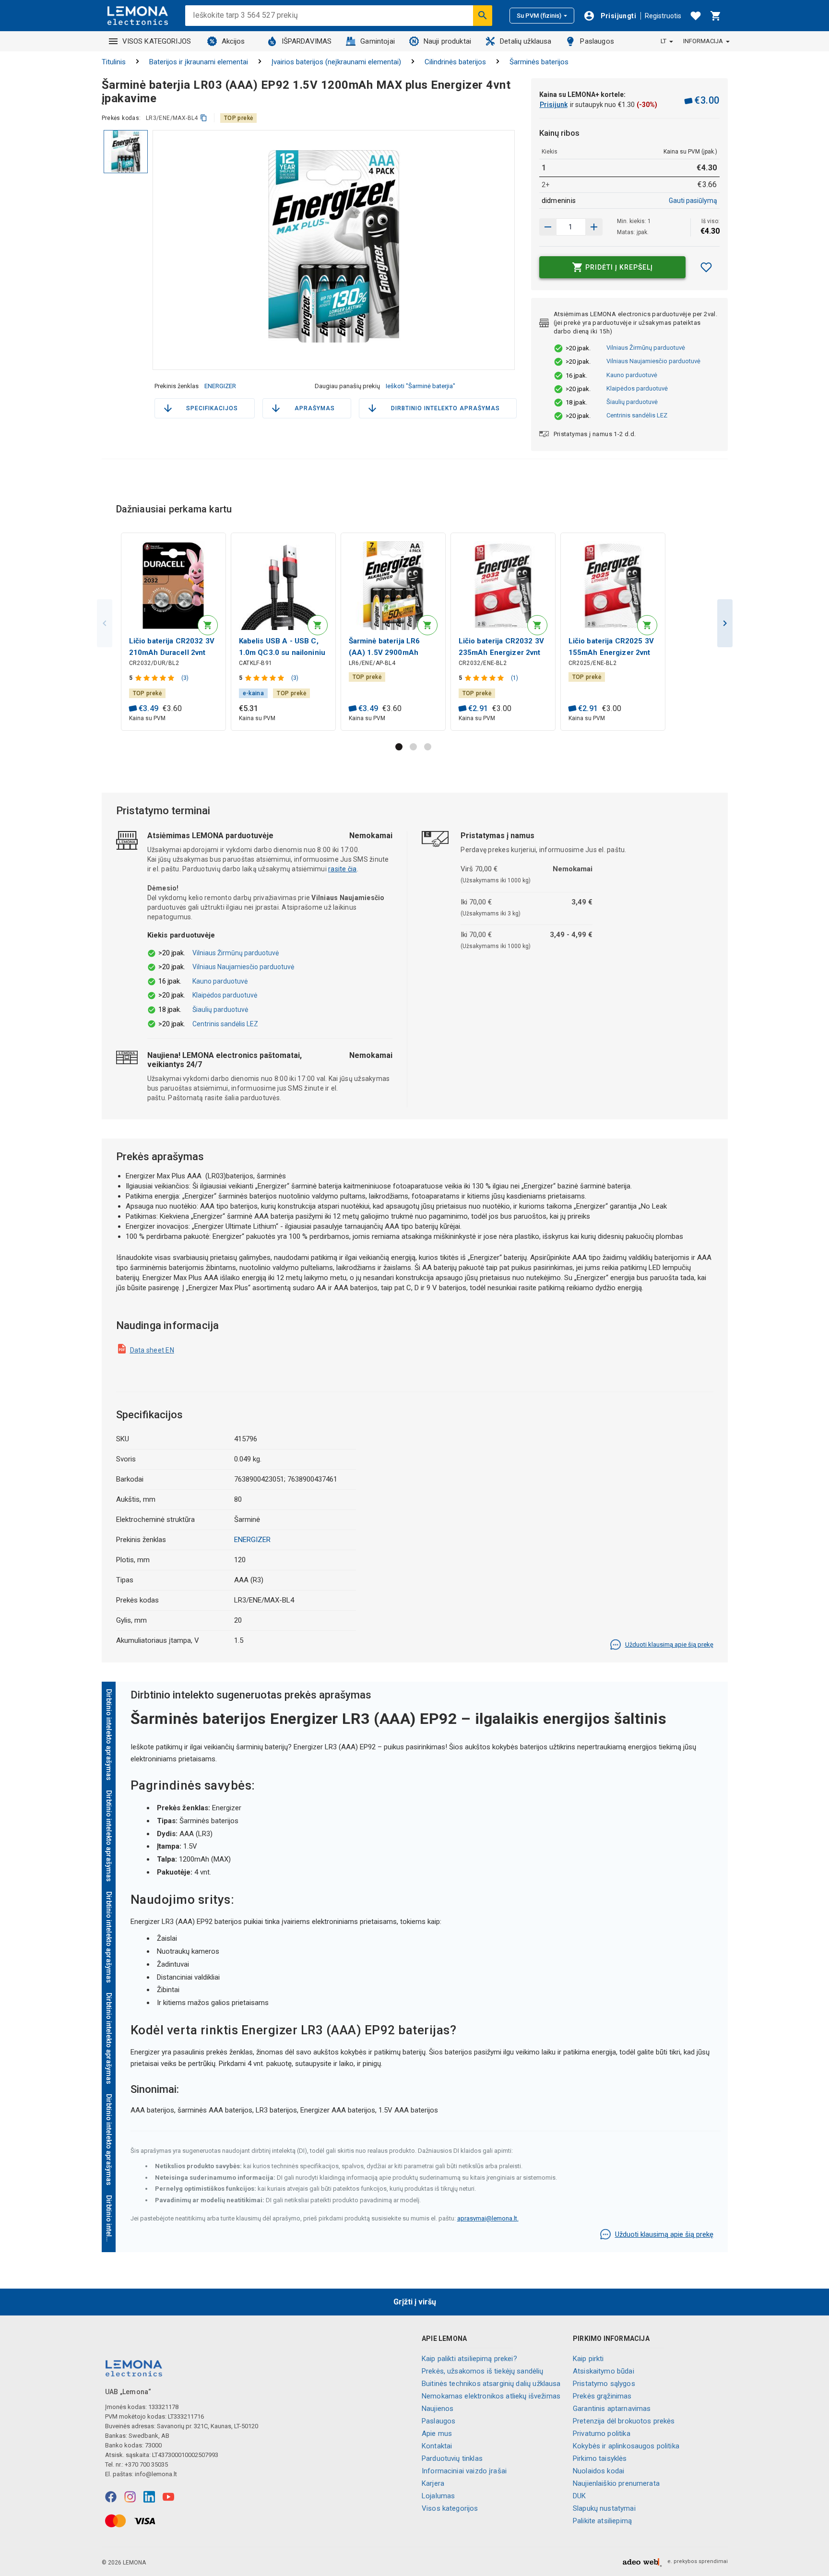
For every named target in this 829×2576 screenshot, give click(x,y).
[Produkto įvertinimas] (156, 678)
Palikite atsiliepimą (602, 2521)
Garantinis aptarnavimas (612, 2409)
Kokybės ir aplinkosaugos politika (626, 2446)
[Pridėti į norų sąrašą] (706, 267)
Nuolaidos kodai (598, 2471)
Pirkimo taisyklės (600, 2458)
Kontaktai (437, 2446)
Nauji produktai (447, 41)
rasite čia (343, 869)
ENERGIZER (220, 386)
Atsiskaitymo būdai (604, 2371)
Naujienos (438, 2409)
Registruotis (663, 16)
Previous (105, 623)
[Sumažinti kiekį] (594, 227)
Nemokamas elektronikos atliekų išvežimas (491, 2396)
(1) (515, 678)
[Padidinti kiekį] (548, 227)
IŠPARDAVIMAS (307, 41)
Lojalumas (438, 2496)
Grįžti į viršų (415, 2302)
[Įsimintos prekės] (696, 16)
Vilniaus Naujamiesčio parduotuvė (653, 361)
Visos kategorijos (450, 2508)
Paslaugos (597, 41)
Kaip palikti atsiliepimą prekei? (469, 2359)
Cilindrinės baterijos (455, 62)
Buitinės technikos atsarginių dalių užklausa (491, 2384)
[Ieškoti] (483, 15)
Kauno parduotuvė (632, 375)
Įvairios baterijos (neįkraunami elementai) (336, 62)
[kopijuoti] (204, 118)
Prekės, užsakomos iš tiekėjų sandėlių (483, 2371)
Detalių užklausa (526, 41)
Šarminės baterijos (539, 62)
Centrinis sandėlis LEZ (637, 415)
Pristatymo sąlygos (604, 2384)
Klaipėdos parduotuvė (637, 388)
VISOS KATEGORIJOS (157, 41)
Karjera (433, 2483)
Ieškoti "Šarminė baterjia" (420, 386)
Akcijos (233, 41)
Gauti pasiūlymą (693, 201)
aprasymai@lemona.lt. (488, 2218)
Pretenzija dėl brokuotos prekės (624, 2421)
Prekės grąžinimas (602, 2396)
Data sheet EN (152, 1350)
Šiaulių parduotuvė (632, 402)
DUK (579, 2496)
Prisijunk (554, 105)
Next (725, 623)
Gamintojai (378, 41)
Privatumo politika (602, 2434)
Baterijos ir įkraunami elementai (199, 62)
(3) (185, 678)
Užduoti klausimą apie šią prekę (669, 1644)
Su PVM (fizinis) (539, 16)
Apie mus (437, 2434)
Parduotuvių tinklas (452, 2458)
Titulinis (114, 62)
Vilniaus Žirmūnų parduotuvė (646, 348)
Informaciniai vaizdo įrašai (464, 2471)
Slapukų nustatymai (604, 2508)
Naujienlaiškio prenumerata (616, 2483)
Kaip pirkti (588, 2359)
